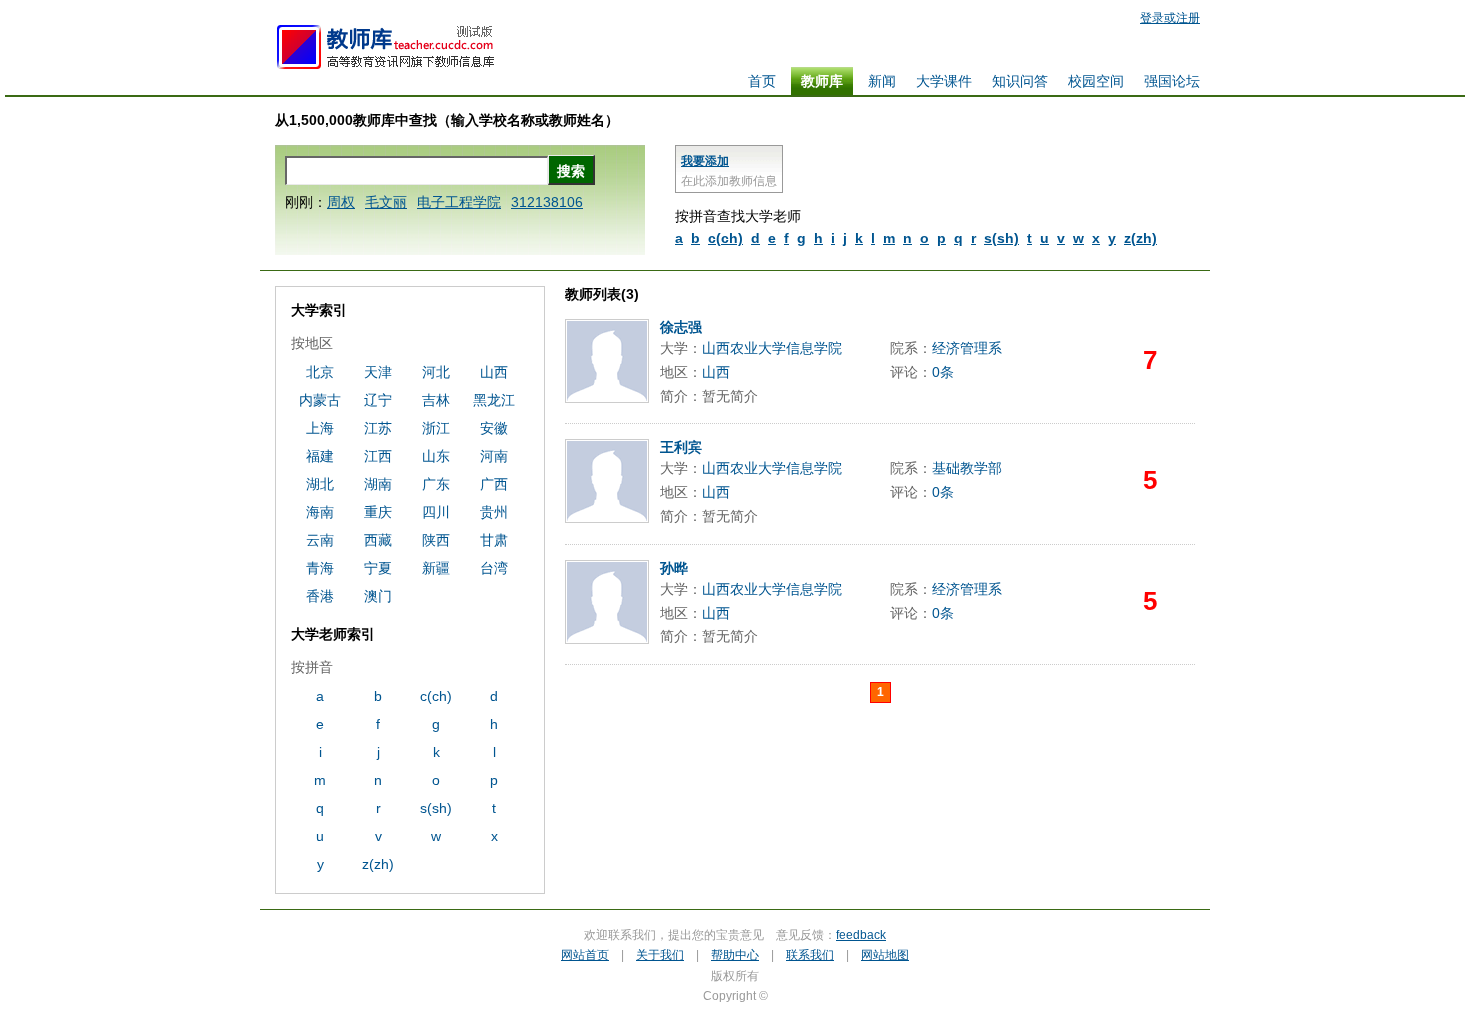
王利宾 (681, 447)
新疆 (436, 568)
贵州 (494, 512)
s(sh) (1001, 238)
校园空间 (1096, 81)
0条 (943, 372)
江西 (378, 456)
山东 (436, 456)
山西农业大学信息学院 (772, 348)
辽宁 (378, 400)
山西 (716, 372)
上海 (320, 428)
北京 (320, 372)
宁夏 (378, 568)
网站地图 (885, 955)
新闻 (882, 81)
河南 (494, 456)
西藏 (378, 540)
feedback (861, 935)
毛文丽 (386, 202)
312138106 (547, 202)
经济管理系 (967, 348)
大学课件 (944, 81)
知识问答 (1020, 81)
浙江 (436, 428)
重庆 (378, 512)
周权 (341, 202)
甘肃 (494, 540)
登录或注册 (1170, 18)
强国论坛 (1172, 81)
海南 (320, 512)
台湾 (494, 568)
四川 (436, 512)
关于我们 (660, 955)
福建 (320, 456)
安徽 (494, 428)
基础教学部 (967, 468)
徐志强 (681, 327)
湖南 (378, 484)
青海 (320, 568)
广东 (436, 484)
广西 (494, 484)
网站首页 (585, 955)
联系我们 (810, 955)
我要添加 (705, 161)
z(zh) (1140, 238)
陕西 (436, 540)
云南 (320, 540)
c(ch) (725, 238)
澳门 (378, 596)
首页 (762, 81)
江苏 (378, 428)
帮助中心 (735, 955)
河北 (436, 372)
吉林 (436, 400)
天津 (378, 372)
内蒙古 (320, 400)
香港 (320, 596)
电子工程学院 (459, 202)
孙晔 (674, 568)
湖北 (320, 484)
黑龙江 (494, 400)
